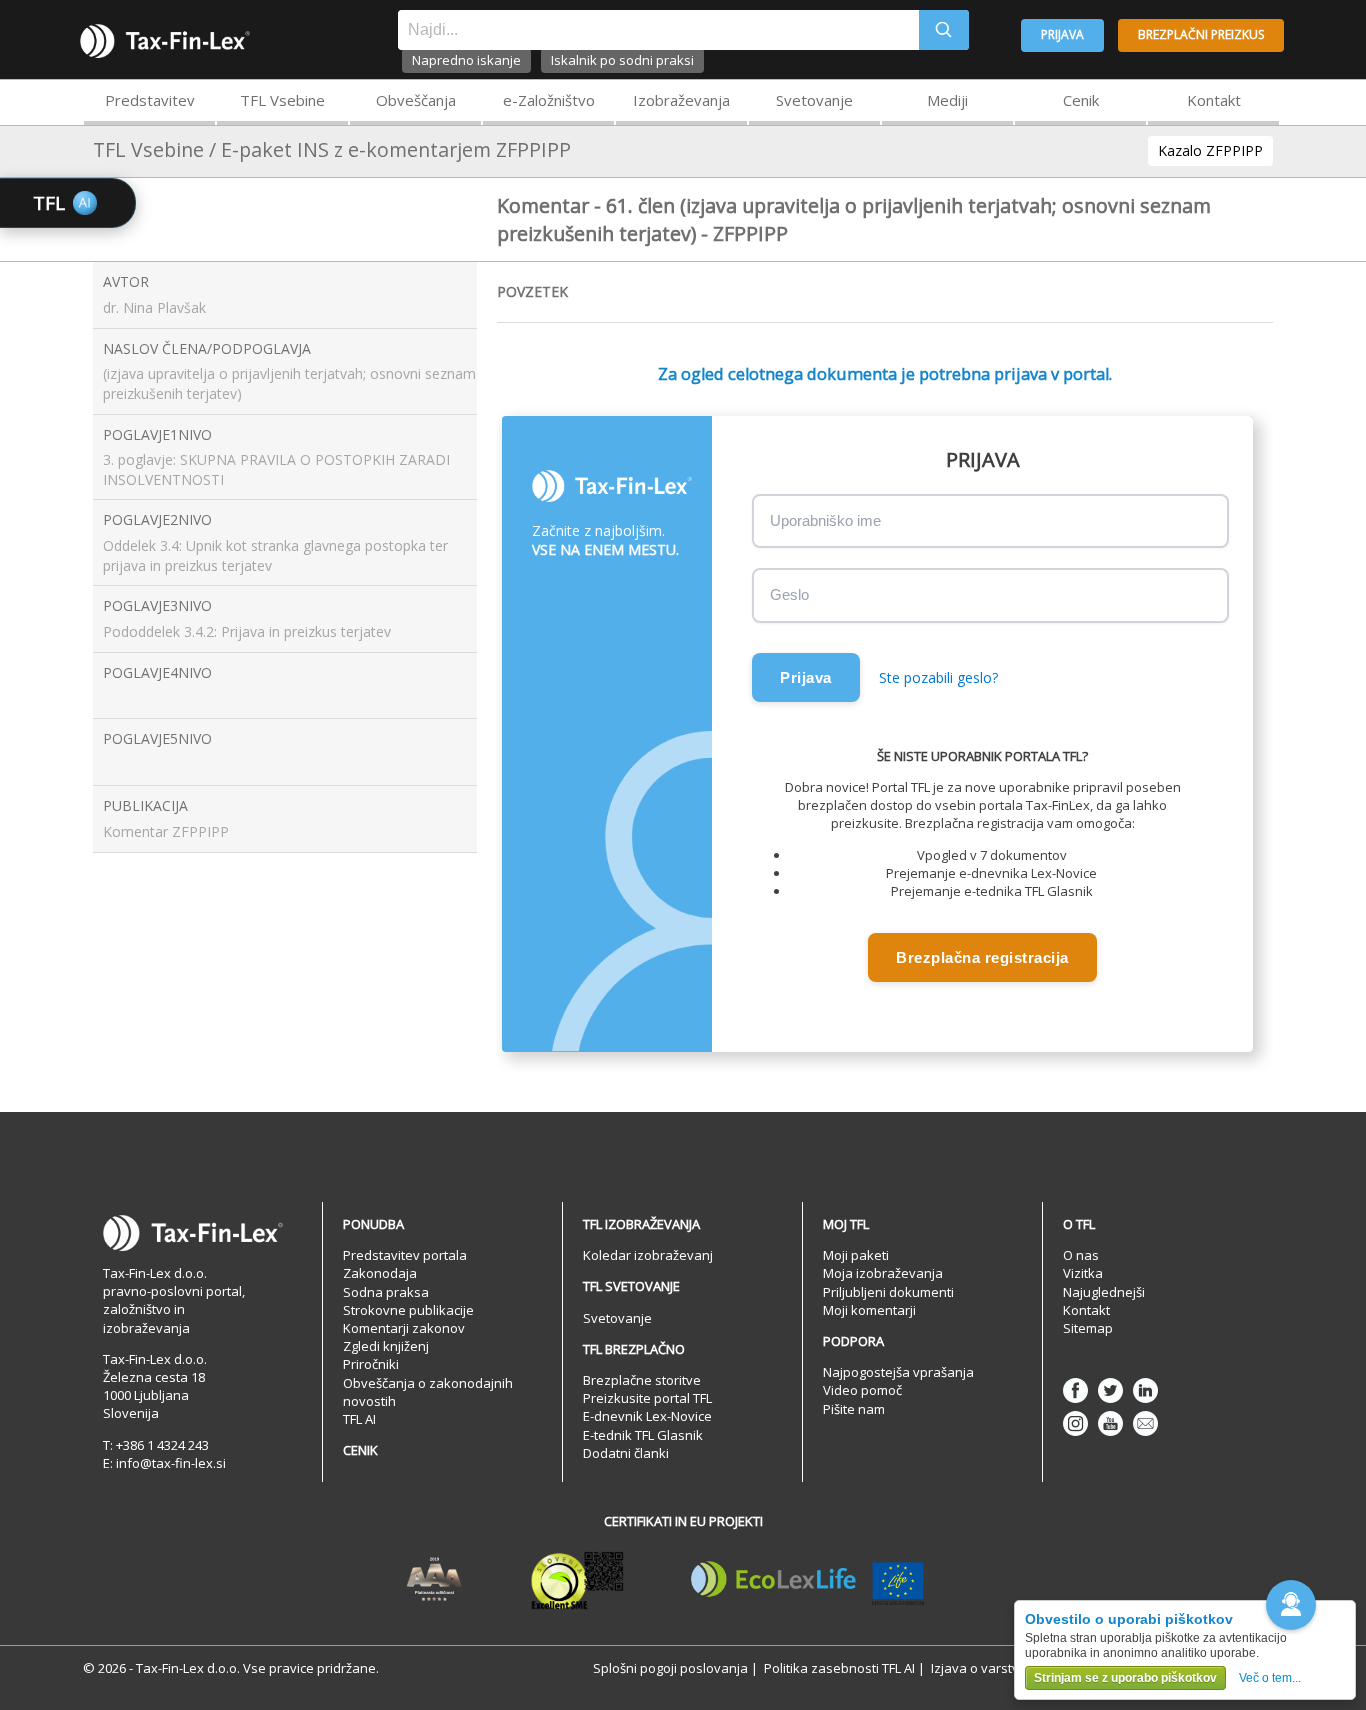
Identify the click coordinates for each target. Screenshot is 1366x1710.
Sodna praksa (386, 1292)
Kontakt (1214, 100)
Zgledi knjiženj (386, 1346)
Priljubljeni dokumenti (888, 1292)
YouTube (1110, 1423)
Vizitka (1083, 1273)
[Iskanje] (944, 30)
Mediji (947, 100)
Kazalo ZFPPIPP (1210, 150)
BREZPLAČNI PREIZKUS (1201, 34)
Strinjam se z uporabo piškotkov (1125, 1678)
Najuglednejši (1104, 1292)
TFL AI (359, 1419)
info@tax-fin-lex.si (171, 1463)
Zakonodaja (380, 1273)
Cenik (1081, 100)
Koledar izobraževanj (648, 1255)
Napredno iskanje (466, 60)
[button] (1291, 1605)
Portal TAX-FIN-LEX (165, 41)
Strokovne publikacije (408, 1310)
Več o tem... (1270, 1678)
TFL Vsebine (282, 100)
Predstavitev (150, 100)
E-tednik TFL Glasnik (643, 1435)
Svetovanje (814, 100)
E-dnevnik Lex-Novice (647, 1416)
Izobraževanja (681, 100)
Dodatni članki (626, 1453)
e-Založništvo (549, 100)
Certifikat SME (577, 1580)
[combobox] (658, 30)
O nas (1081, 1255)
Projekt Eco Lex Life (808, 1580)
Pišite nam (854, 1409)
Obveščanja (416, 100)
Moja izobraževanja (883, 1273)
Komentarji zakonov (404, 1328)
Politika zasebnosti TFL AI (839, 1668)
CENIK (360, 1450)
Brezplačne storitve (642, 1380)
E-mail (1145, 1423)
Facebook (1075, 1390)
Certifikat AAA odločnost (434, 1580)
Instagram (1075, 1423)
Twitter (1110, 1390)
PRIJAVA (1062, 34)
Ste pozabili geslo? (938, 677)
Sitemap (1088, 1328)
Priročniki (371, 1364)
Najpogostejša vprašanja (898, 1372)
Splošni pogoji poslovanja (670, 1668)
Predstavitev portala (405, 1255)
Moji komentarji (869, 1310)
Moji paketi (856, 1255)
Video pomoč (862, 1390)
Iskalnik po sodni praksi (622, 60)
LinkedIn (1145, 1390)
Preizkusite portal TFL (647, 1398)
